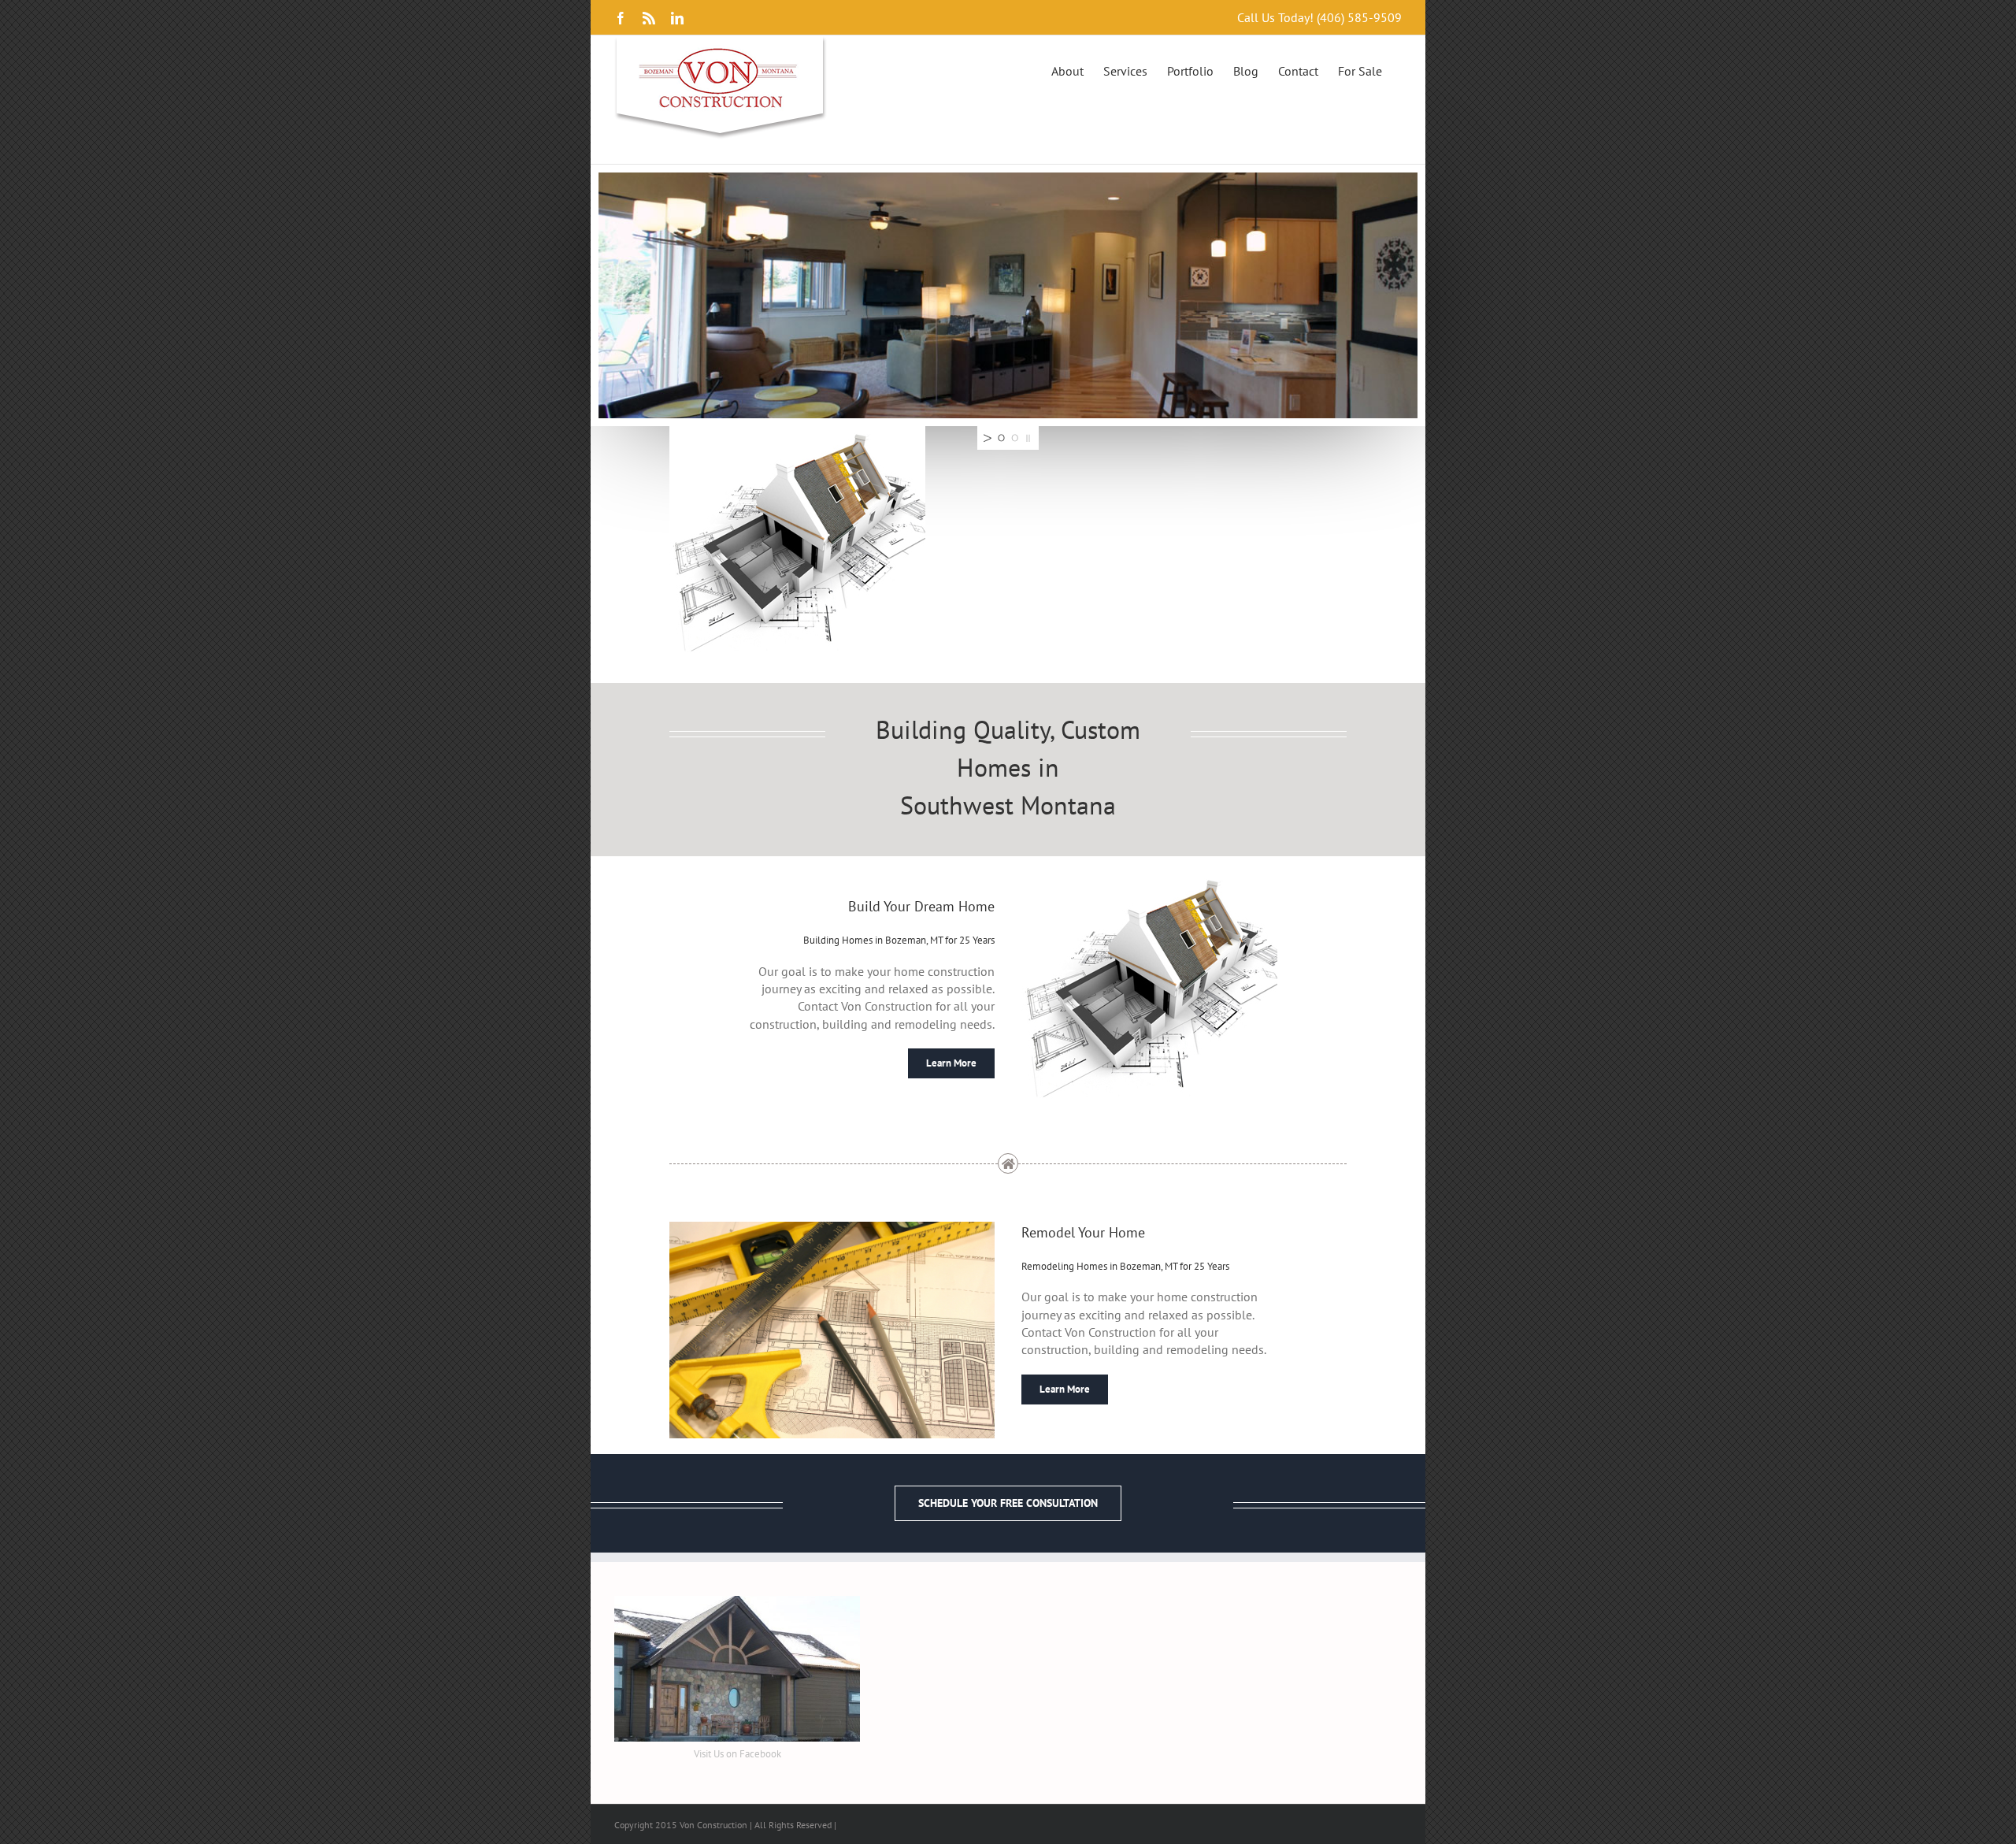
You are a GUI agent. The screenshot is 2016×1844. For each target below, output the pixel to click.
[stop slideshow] (1030, 438)
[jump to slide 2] (1015, 438)
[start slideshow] (986, 438)
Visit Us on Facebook (737, 1754)
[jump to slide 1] (1001, 438)
